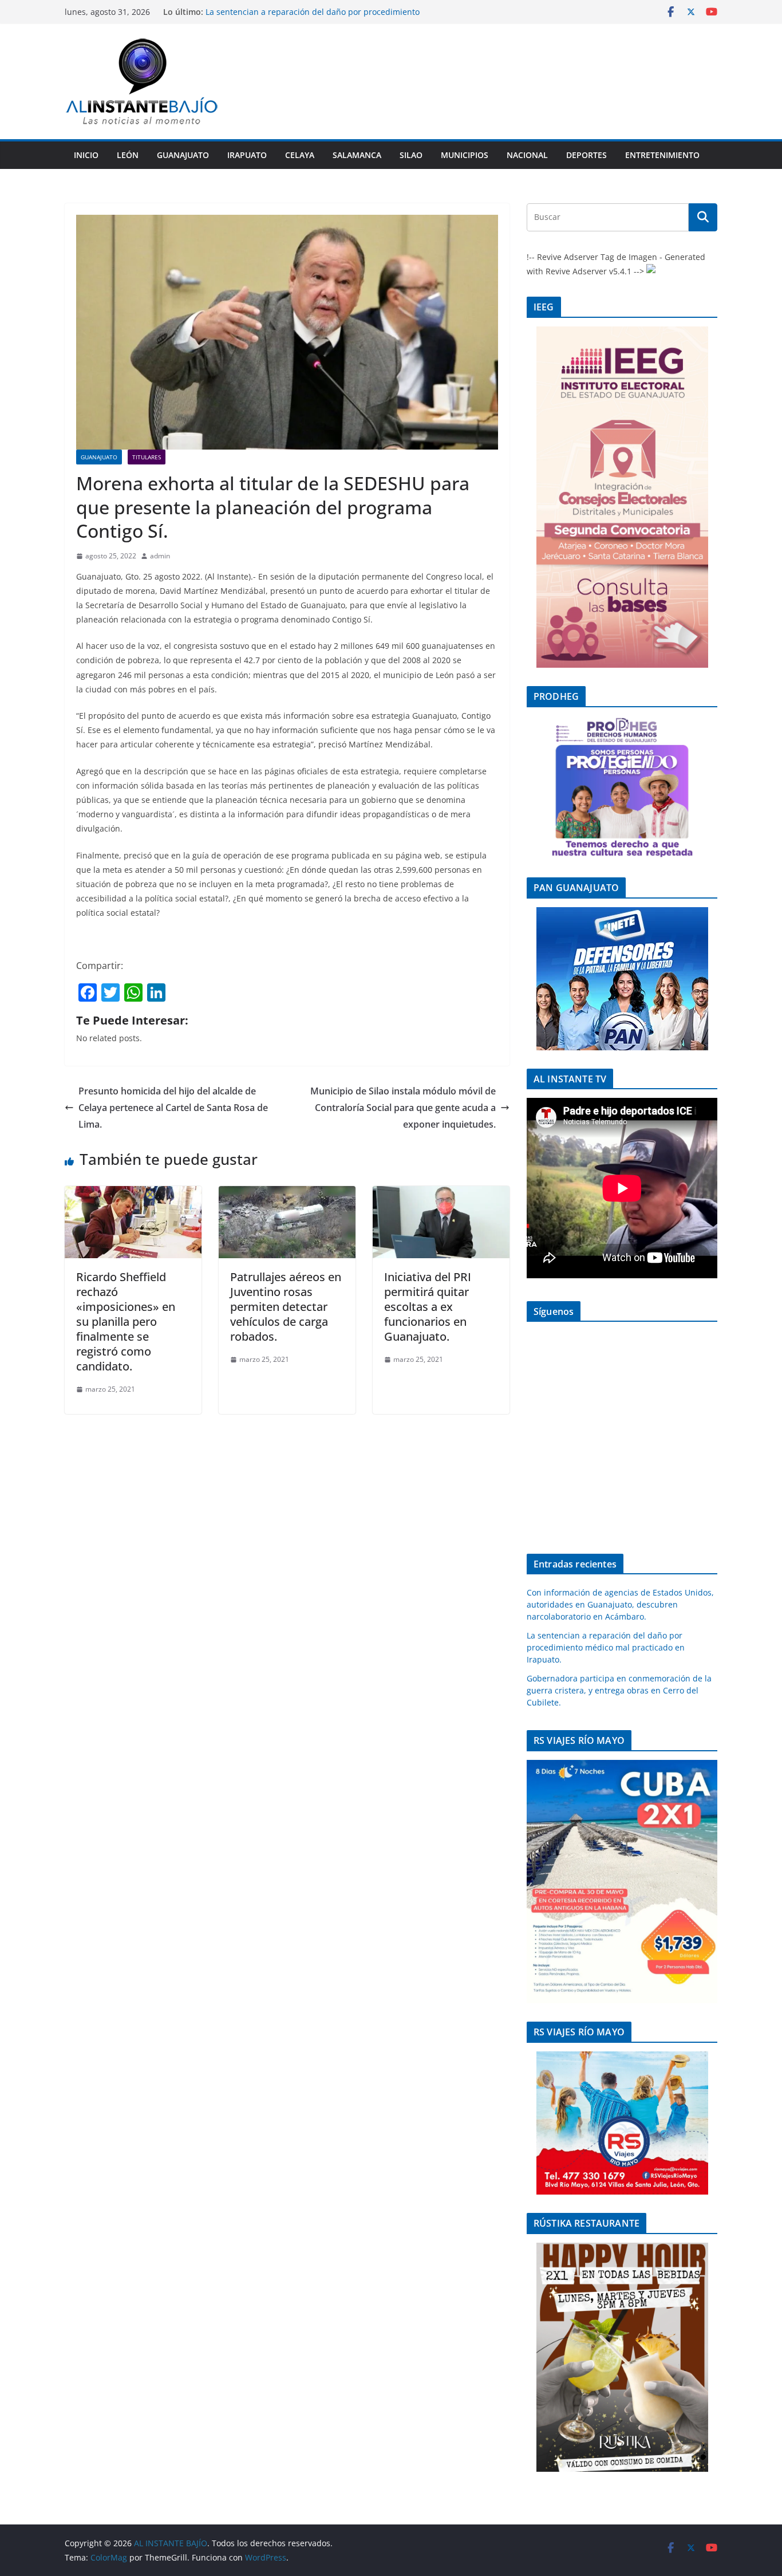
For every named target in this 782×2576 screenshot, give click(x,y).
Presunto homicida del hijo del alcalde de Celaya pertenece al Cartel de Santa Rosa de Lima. (173, 1108)
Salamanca (357, 155)
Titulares (147, 457)
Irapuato (247, 155)
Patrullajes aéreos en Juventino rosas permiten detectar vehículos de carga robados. (286, 1307)
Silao (411, 155)
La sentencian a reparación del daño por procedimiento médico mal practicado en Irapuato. (606, 1647)
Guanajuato (183, 155)
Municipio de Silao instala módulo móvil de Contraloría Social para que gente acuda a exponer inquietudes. (403, 1108)
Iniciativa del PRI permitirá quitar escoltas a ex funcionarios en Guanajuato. (428, 1307)
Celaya (300, 155)
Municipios (465, 155)
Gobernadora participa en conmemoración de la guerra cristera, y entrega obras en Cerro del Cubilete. (619, 1690)
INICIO (86, 155)
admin (160, 556)
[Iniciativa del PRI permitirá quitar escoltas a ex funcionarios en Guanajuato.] (441, 1194)
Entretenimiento (662, 155)
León (128, 155)
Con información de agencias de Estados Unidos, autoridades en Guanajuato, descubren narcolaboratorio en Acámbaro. (620, 1604)
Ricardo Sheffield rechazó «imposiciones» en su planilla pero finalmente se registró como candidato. (126, 1322)
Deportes (586, 155)
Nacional (527, 155)
